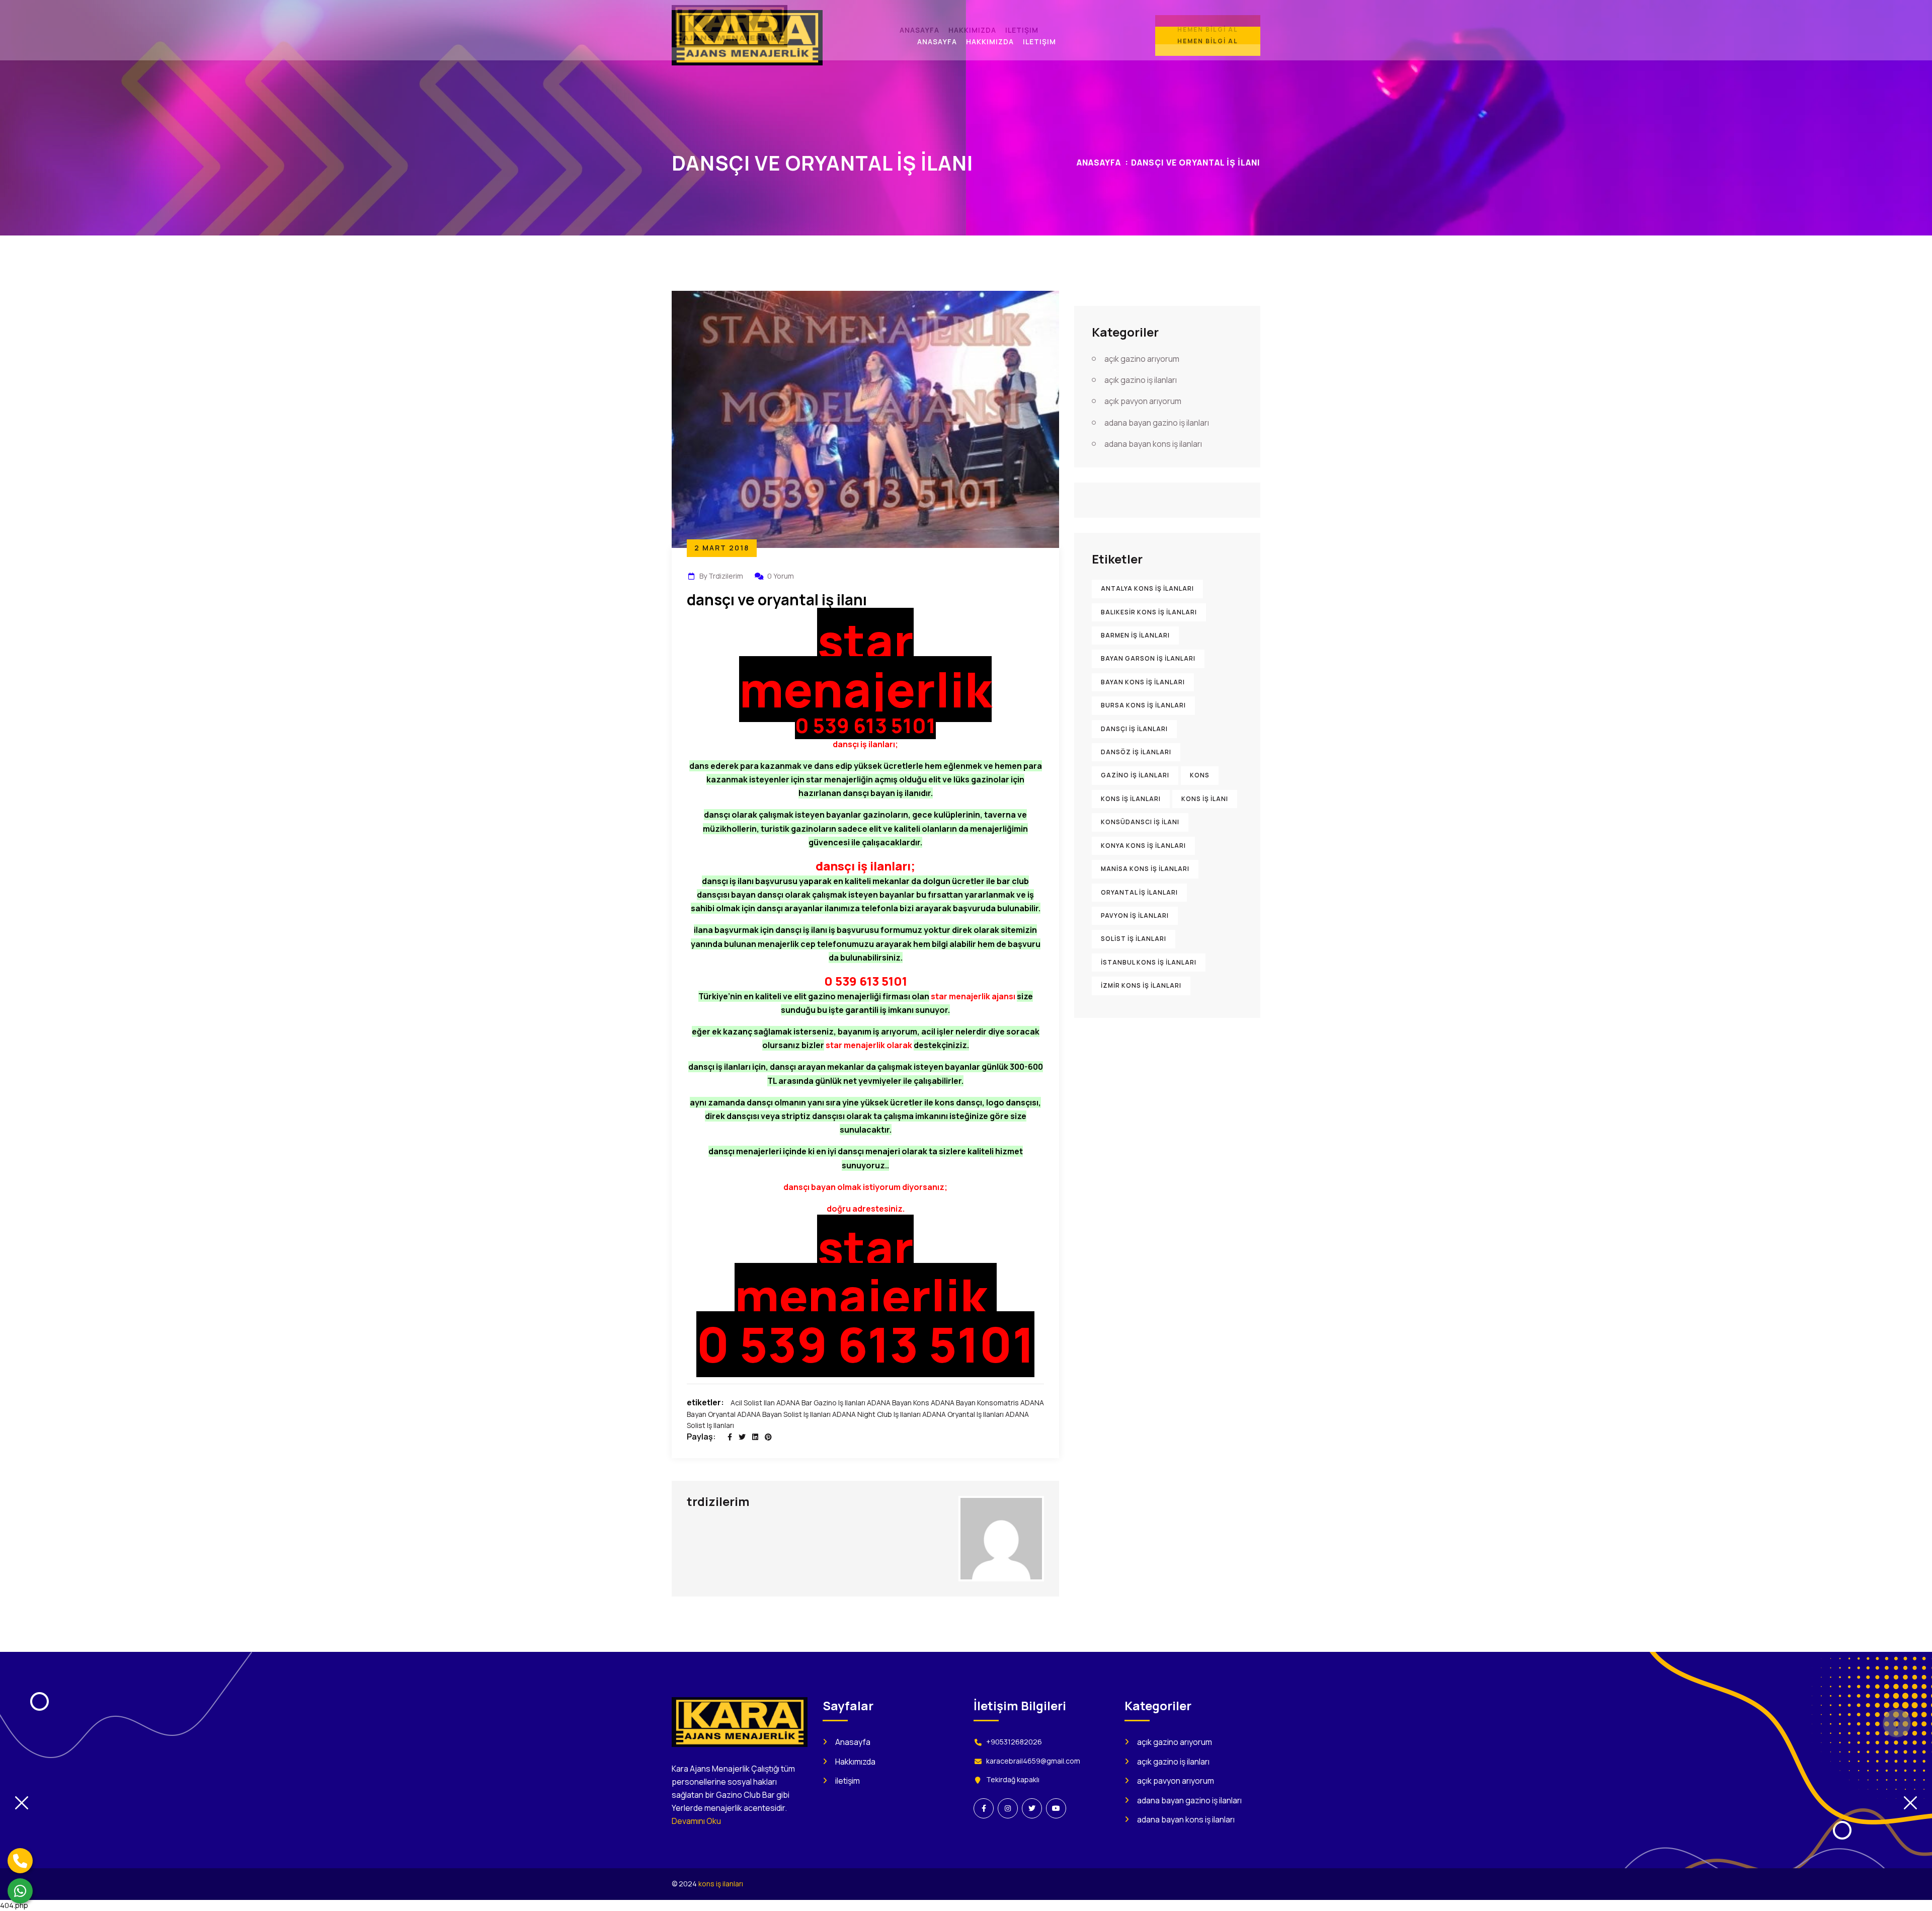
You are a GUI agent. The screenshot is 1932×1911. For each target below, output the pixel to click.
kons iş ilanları (1131, 799)
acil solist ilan (753, 1403)
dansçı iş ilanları (1134, 729)
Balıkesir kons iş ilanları (1149, 612)
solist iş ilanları (1134, 939)
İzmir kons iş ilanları (1141, 985)
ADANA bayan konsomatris (975, 1403)
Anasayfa (1099, 163)
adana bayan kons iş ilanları (1153, 444)
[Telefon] (20, 1861)
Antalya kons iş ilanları (1147, 588)
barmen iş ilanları (1135, 635)
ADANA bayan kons (898, 1403)
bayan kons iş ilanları (1143, 682)
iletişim (848, 1781)
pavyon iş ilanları (1135, 915)
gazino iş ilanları (1135, 775)
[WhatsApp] (20, 1891)
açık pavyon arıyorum (1143, 401)
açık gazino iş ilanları (1141, 380)
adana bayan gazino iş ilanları (1157, 423)
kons (1200, 775)
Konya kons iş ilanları (1143, 846)
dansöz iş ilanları (1136, 752)
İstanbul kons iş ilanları (1149, 962)
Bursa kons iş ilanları (1143, 705)
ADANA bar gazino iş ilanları (821, 1403)
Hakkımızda (855, 1762)
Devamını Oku (696, 1821)
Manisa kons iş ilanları (1145, 869)
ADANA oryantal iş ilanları (963, 1414)
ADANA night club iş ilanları (876, 1414)
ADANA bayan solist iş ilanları (784, 1414)
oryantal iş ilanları (1139, 892)
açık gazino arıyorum (1142, 359)
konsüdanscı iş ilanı (1140, 822)
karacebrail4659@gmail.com (1033, 1761)
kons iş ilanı (1205, 799)
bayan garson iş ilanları (1148, 658)
